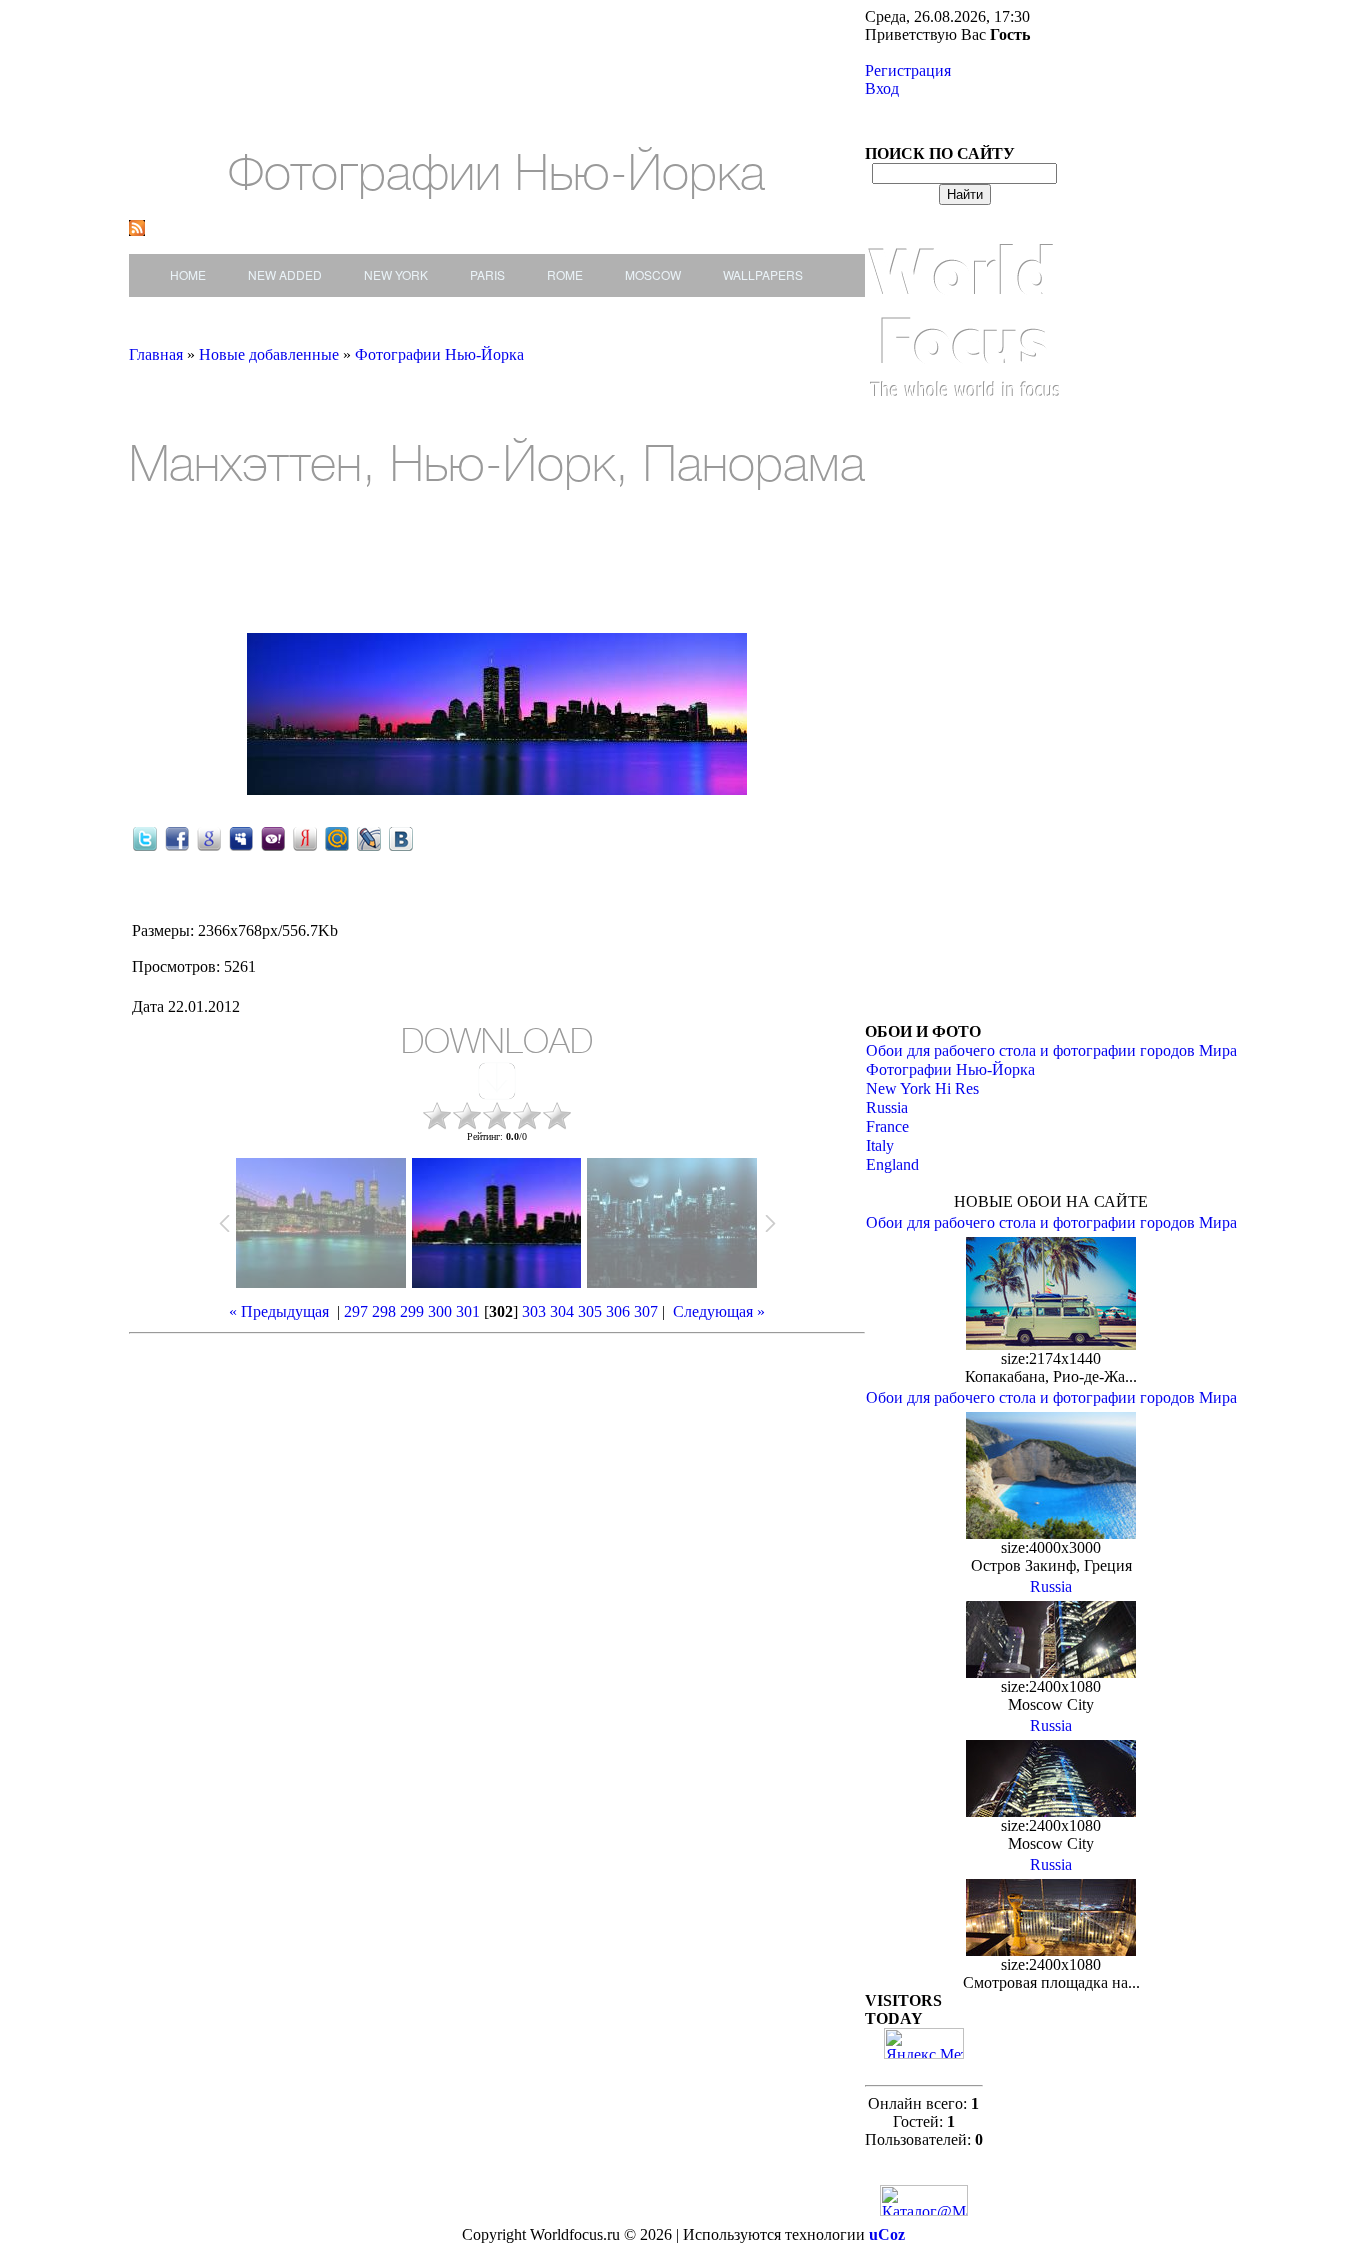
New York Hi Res (922, 1088)
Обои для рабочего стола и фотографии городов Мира (1051, 1050)
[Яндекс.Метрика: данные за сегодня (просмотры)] (924, 2043)
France (887, 1126)
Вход (882, 88)
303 (534, 1311)
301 (468, 1311)
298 (384, 1311)
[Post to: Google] (209, 837)
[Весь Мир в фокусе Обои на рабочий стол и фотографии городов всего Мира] (965, 417)
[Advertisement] (313, 564)
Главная (156, 354)
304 (562, 1311)
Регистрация (908, 70)
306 (618, 1311)
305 (590, 1311)
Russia (887, 1107)
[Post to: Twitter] (145, 837)
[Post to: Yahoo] (273, 837)
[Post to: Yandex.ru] (305, 837)
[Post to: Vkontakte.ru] (401, 837)
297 (356, 1311)
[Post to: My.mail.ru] (337, 837)
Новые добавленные (271, 354)
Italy (880, 1145)
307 (646, 1311)
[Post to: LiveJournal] (369, 837)
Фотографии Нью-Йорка (439, 354)
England (892, 1164)
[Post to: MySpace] (241, 837)
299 (412, 1311)
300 (440, 1311)
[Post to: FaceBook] (177, 837)
